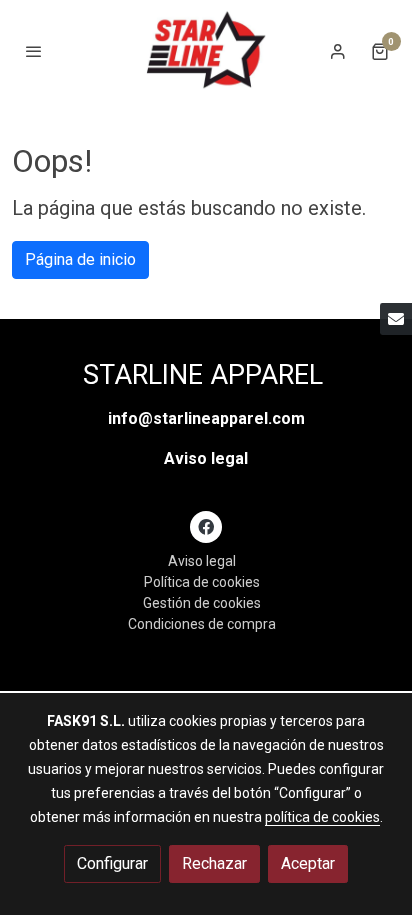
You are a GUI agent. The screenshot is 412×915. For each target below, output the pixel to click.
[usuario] (338, 51)
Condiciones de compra (202, 624)
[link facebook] (206, 526)
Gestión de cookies (202, 603)
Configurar (112, 863)
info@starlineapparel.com (206, 418)
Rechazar (214, 863)
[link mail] (396, 319)
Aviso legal (206, 458)
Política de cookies (202, 582)
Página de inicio (80, 259)
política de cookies (322, 817)
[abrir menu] (34, 51)
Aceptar (308, 863)
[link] (206, 51)
